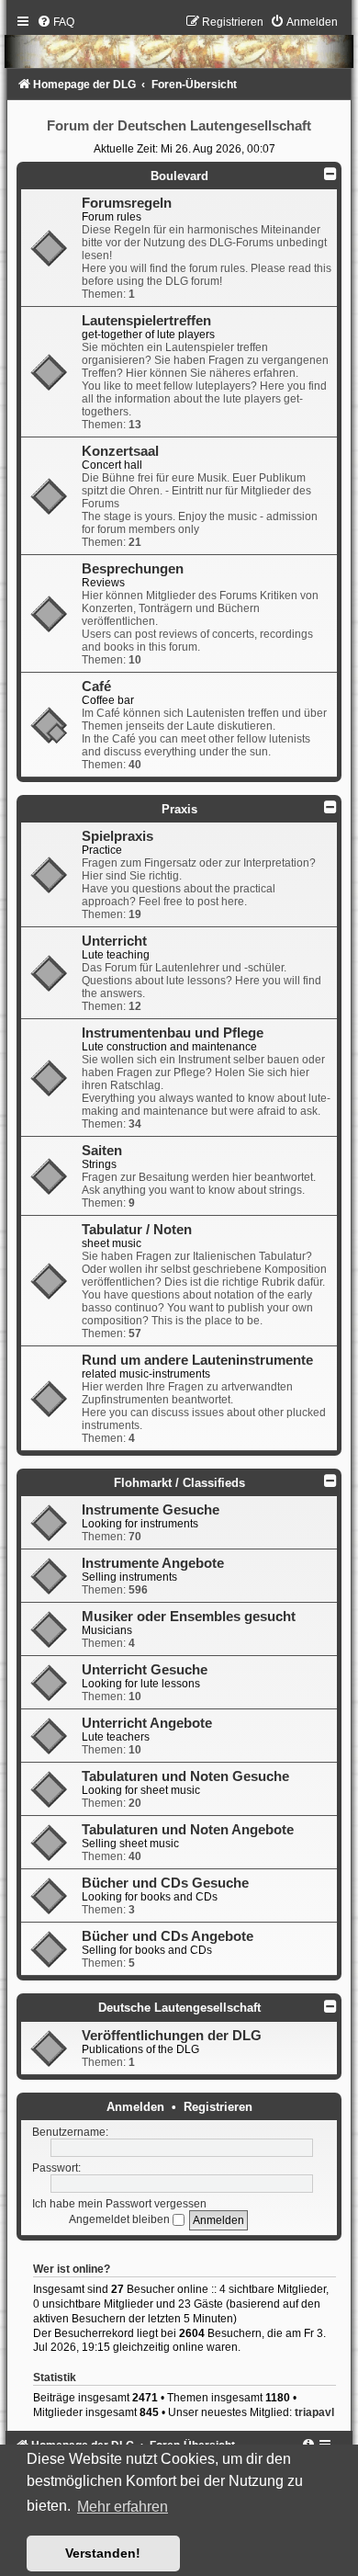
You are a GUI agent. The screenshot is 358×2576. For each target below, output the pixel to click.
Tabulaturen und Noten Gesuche (185, 1776)
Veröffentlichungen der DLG (172, 2036)
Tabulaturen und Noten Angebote (188, 1830)
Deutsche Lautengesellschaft (179, 2008)
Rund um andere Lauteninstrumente (197, 1360)
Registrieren (218, 2107)
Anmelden (135, 2107)
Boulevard (179, 176)
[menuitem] (56, 22)
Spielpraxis (117, 836)
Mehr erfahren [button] (123, 2507)
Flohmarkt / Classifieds (179, 1483)
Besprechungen (133, 569)
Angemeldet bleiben (121, 2219)
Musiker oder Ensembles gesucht (189, 1617)
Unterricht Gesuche (145, 1670)
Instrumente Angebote (153, 1563)
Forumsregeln (127, 203)
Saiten (102, 1151)
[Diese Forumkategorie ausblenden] (330, 174)
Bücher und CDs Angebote (168, 1936)
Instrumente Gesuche (151, 1510)
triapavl (314, 2412)
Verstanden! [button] (103, 2553)
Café (96, 687)
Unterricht (114, 941)
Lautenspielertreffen (146, 321)
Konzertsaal (120, 451)
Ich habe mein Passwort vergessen (119, 2204)
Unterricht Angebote (147, 1723)
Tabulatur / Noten (137, 1230)
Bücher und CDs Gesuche (165, 1883)
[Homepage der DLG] (179, 46)
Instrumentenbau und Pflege (173, 1033)
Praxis (179, 809)
